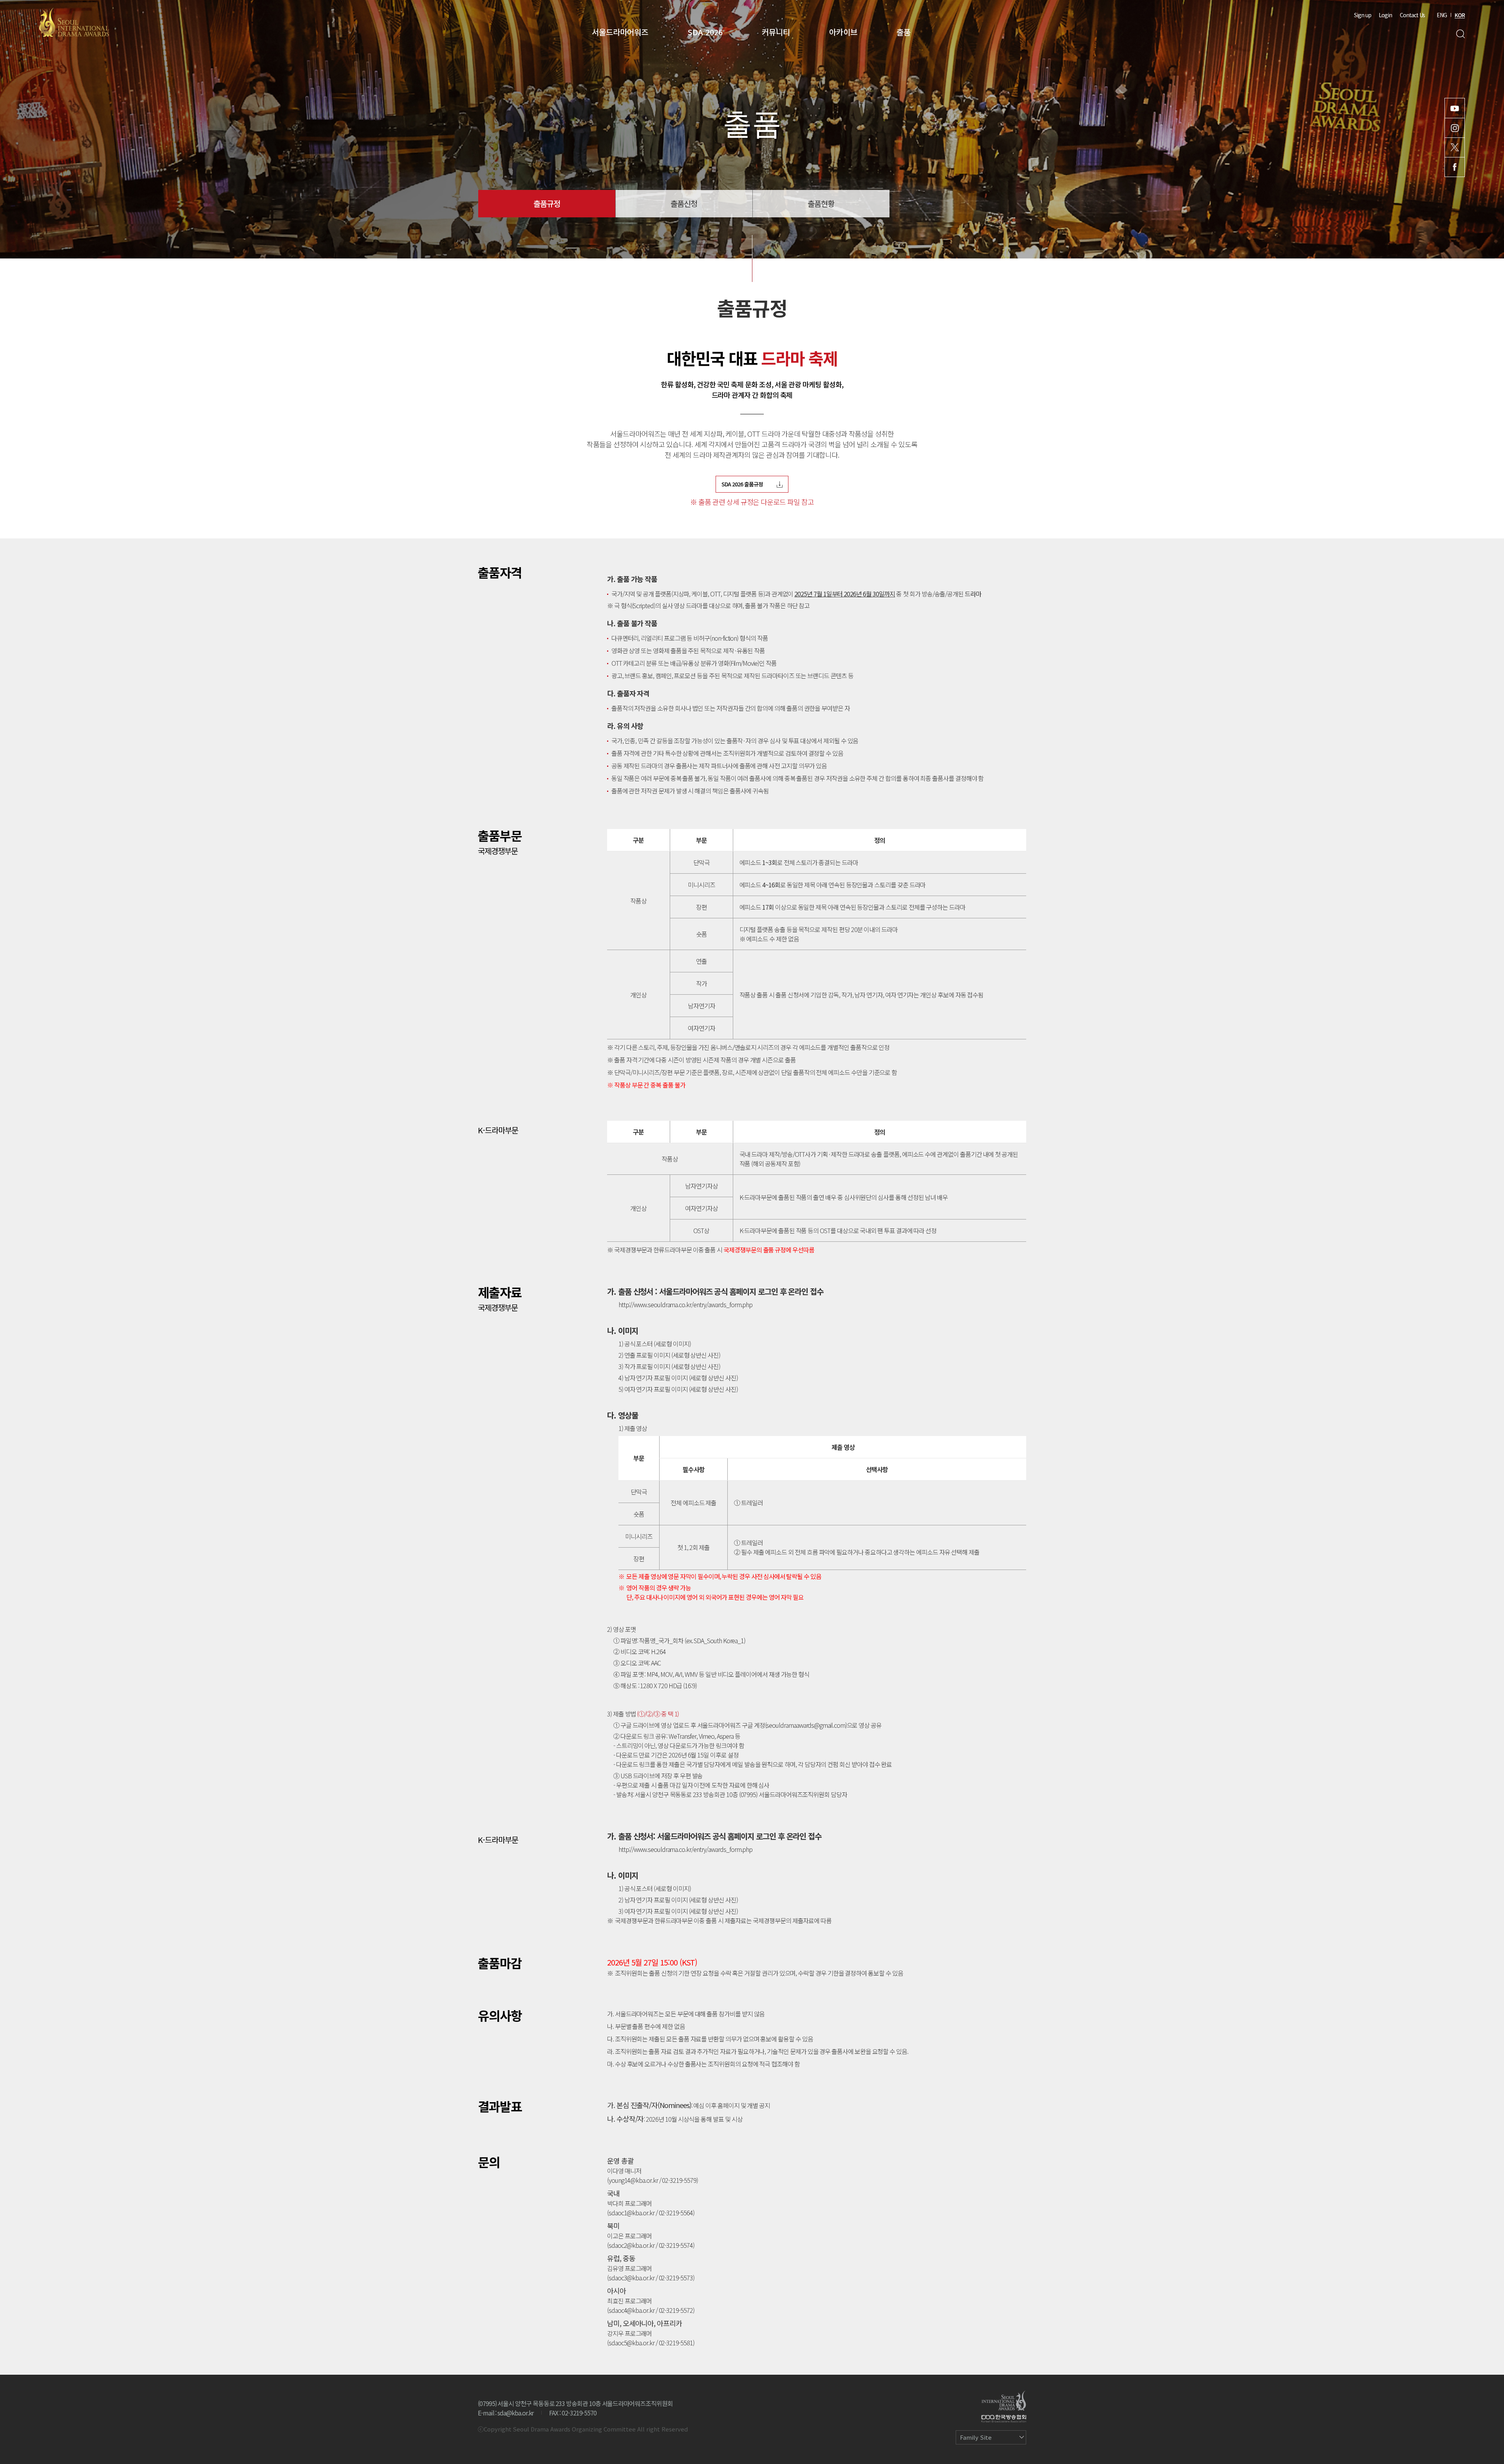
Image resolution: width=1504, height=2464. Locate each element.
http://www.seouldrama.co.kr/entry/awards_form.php (685, 1304)
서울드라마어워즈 (620, 32)
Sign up (1363, 15)
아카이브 (843, 32)
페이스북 (1455, 167)
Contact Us (1412, 15)
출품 (904, 32)
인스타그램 (1455, 128)
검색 (1460, 34)
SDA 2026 (705, 32)
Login (1385, 15)
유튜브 (1455, 108)
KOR (1460, 15)
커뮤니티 (776, 32)
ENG (1442, 15)
